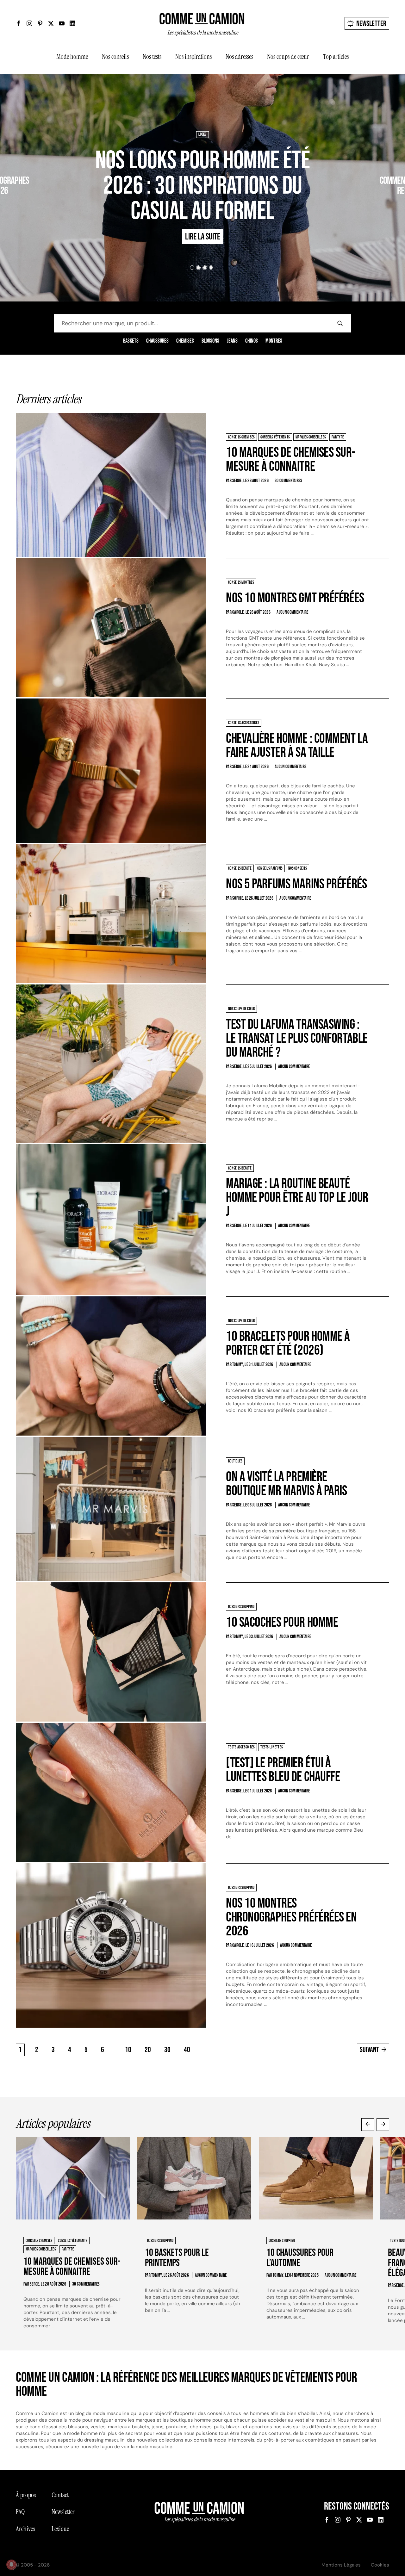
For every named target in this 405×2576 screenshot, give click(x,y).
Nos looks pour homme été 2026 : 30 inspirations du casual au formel (202, 186)
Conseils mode (386, 162)
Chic (365, 162)
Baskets (131, 341)
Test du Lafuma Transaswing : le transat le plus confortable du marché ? (297, 1038)
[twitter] (51, 23)
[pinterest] (40, 23)
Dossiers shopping (30, 162)
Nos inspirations (193, 57)
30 (167, 2050)
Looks (202, 134)
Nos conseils (115, 57)
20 (148, 2050)
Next (383, 2125)
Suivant (369, 2050)
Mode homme (72, 57)
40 (187, 2050)
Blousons (210, 341)
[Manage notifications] (11, 2565)
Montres (274, 341)
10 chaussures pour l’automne (300, 2258)
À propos (26, 2495)
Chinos (252, 341)
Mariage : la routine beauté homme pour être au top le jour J (297, 1198)
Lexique (60, 2529)
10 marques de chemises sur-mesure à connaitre (291, 459)
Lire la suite (23, 209)
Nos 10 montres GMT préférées (295, 598)
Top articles (336, 57)
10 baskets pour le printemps (177, 2258)
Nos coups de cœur (288, 57)
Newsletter (371, 24)
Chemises (185, 341)
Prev (368, 2125)
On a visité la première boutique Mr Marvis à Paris (287, 1484)
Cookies (380, 2565)
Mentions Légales (341, 2565)
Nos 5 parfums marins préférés (296, 884)
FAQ (20, 2512)
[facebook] (19, 23)
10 (128, 2050)
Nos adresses (239, 57)
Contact (60, 2495)
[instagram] (29, 23)
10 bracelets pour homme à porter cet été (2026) (288, 1343)
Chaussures (157, 341)
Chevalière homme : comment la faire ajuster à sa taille (297, 745)
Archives (25, 2529)
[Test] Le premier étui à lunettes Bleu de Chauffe (283, 1770)
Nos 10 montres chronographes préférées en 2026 (291, 1917)
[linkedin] (72, 23)
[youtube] (62, 23)
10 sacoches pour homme (282, 1622)
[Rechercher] (340, 323)
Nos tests (152, 57)
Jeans (232, 341)
